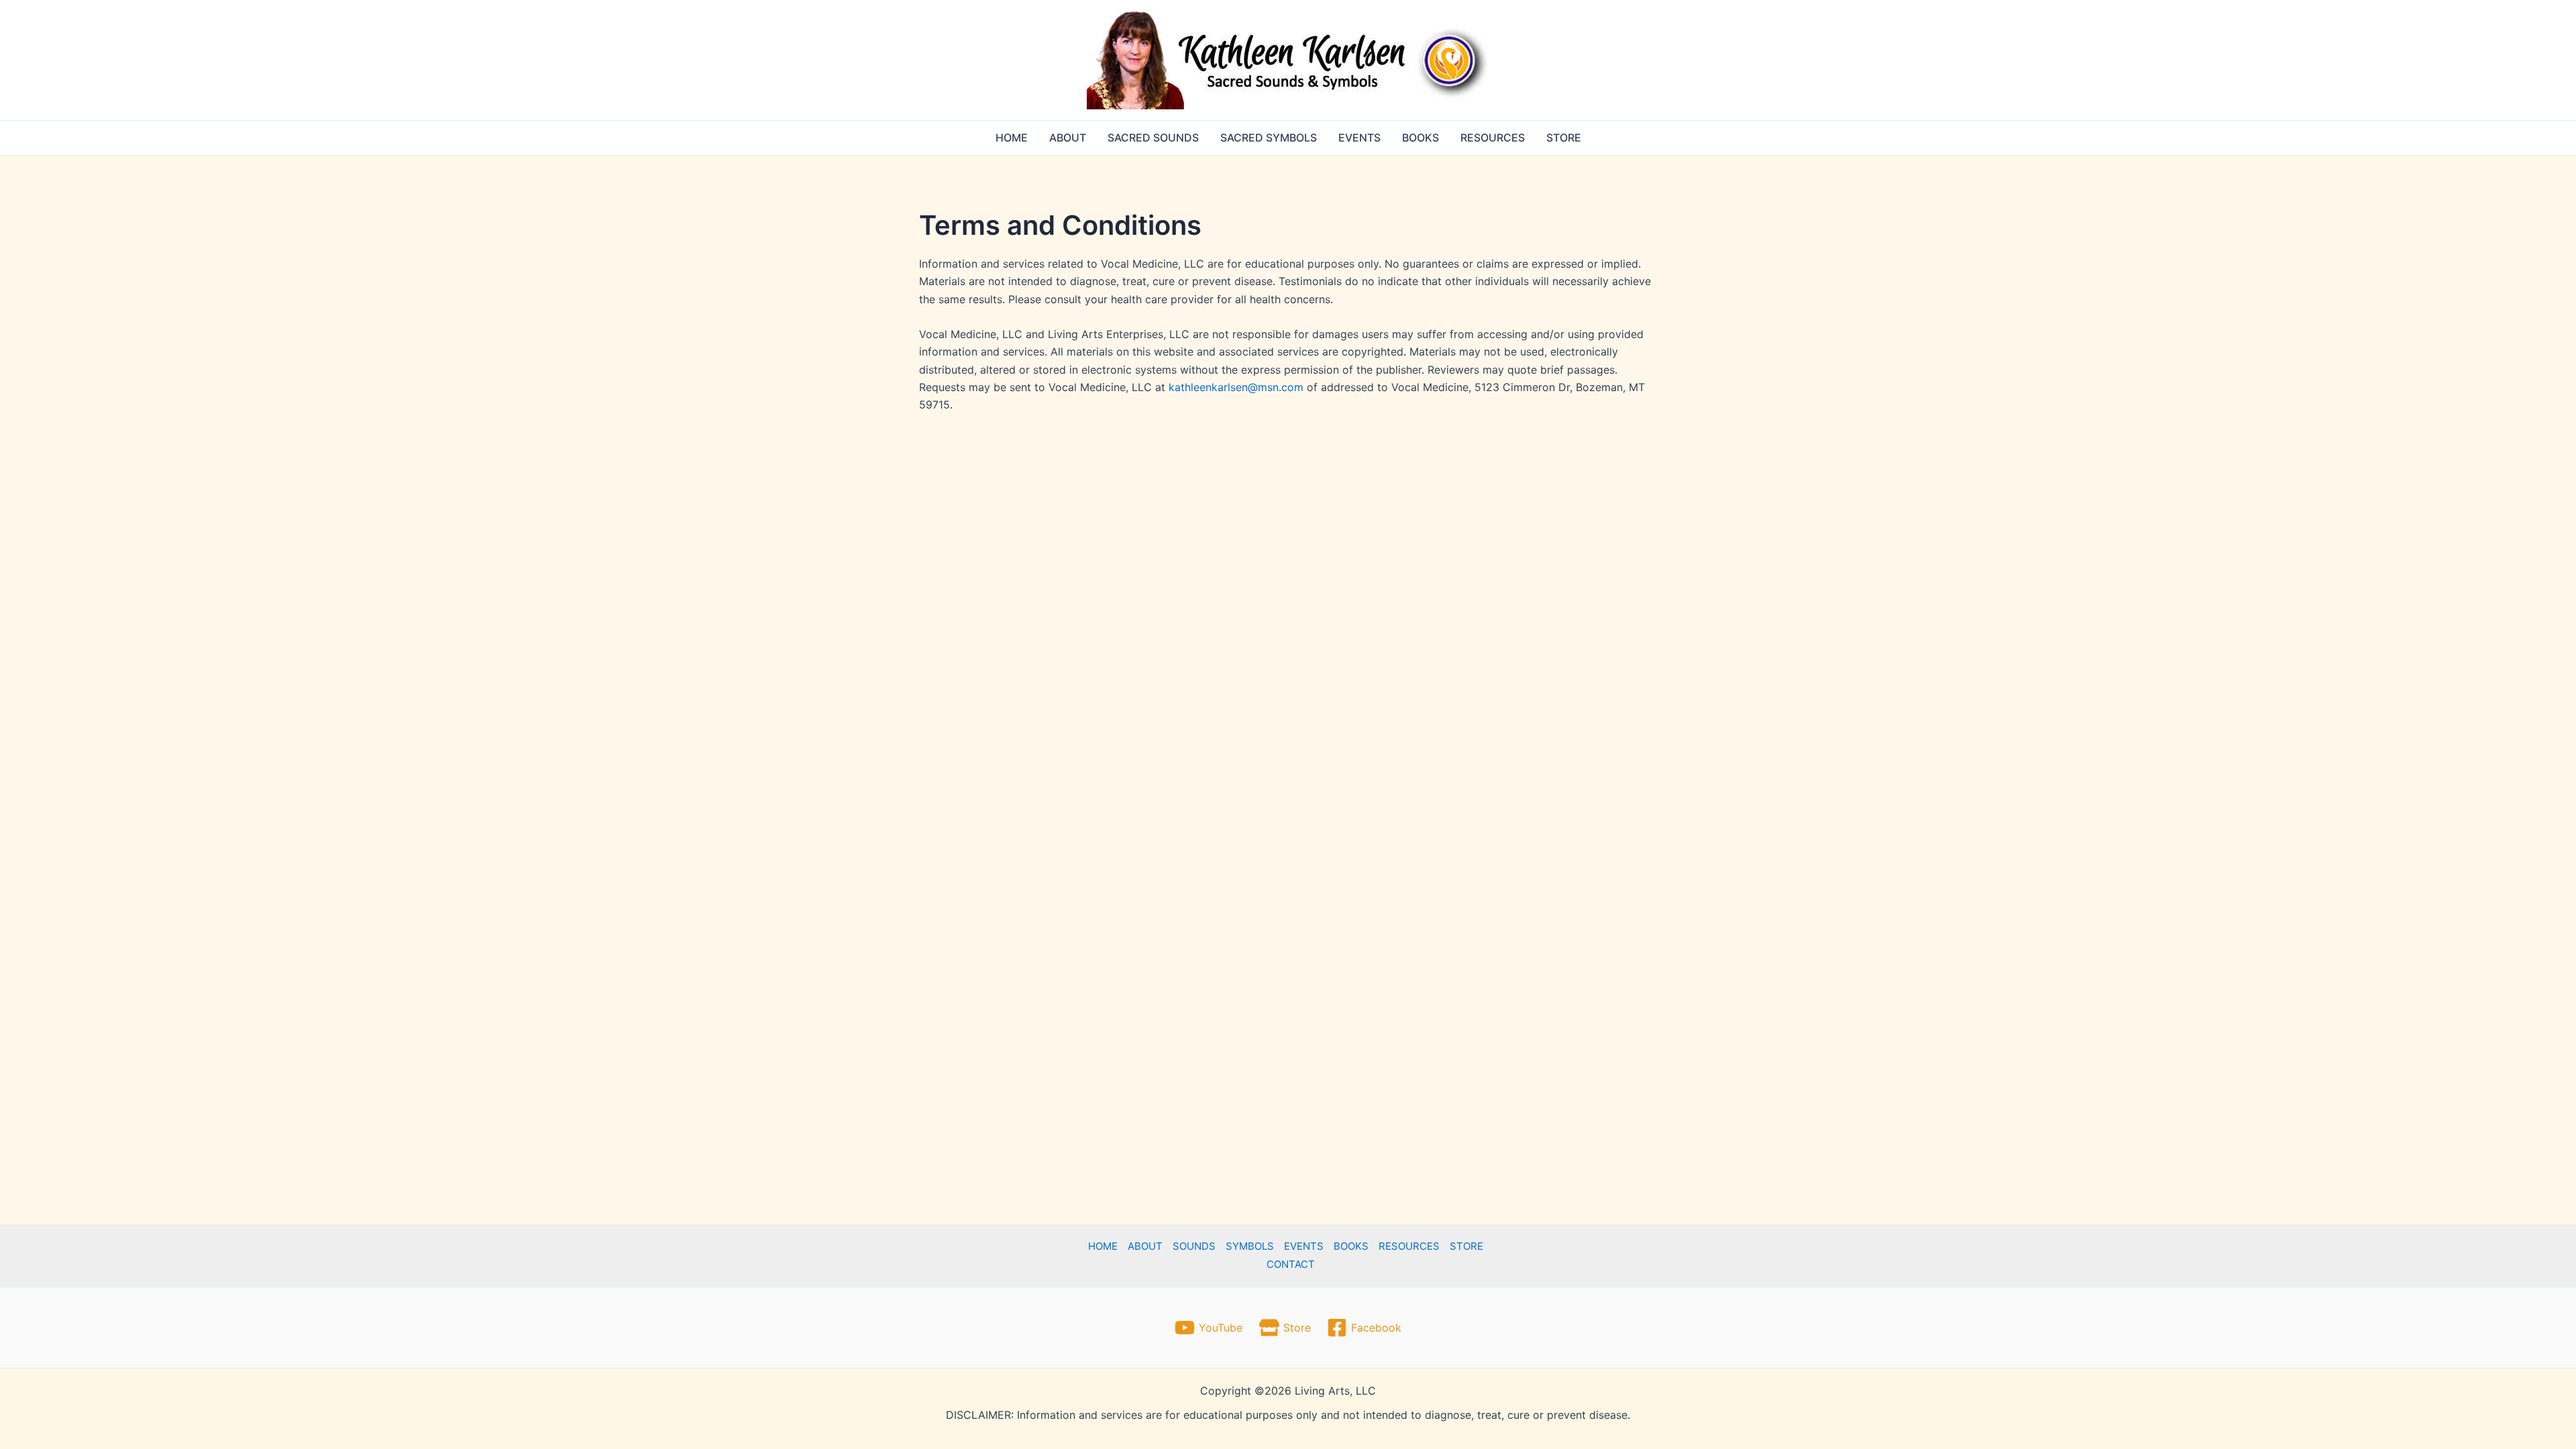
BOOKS (1420, 138)
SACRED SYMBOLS (1269, 138)
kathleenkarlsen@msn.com (1236, 387)
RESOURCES (1493, 138)
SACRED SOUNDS (1153, 138)
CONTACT (1291, 1264)
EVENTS (1359, 138)
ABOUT (1068, 138)
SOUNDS (1194, 1246)
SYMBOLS (1250, 1246)
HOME (1012, 138)
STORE (1564, 138)
